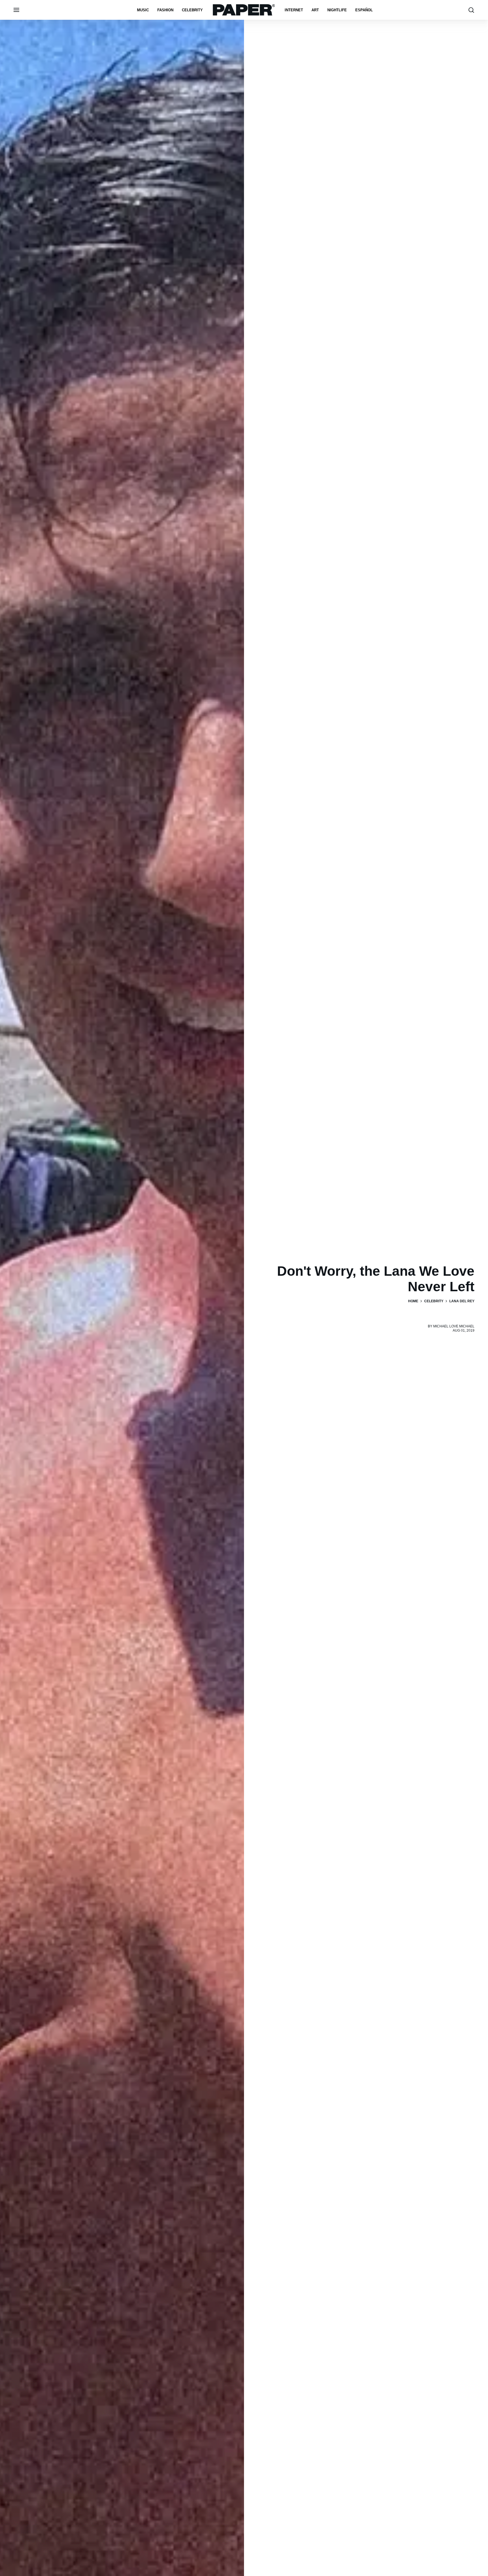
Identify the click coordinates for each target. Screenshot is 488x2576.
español (364, 10)
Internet (294, 10)
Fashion (165, 10)
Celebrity (192, 10)
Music (143, 10)
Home (413, 1301)
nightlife (337, 10)
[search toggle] (471, 10)
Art (315, 10)
